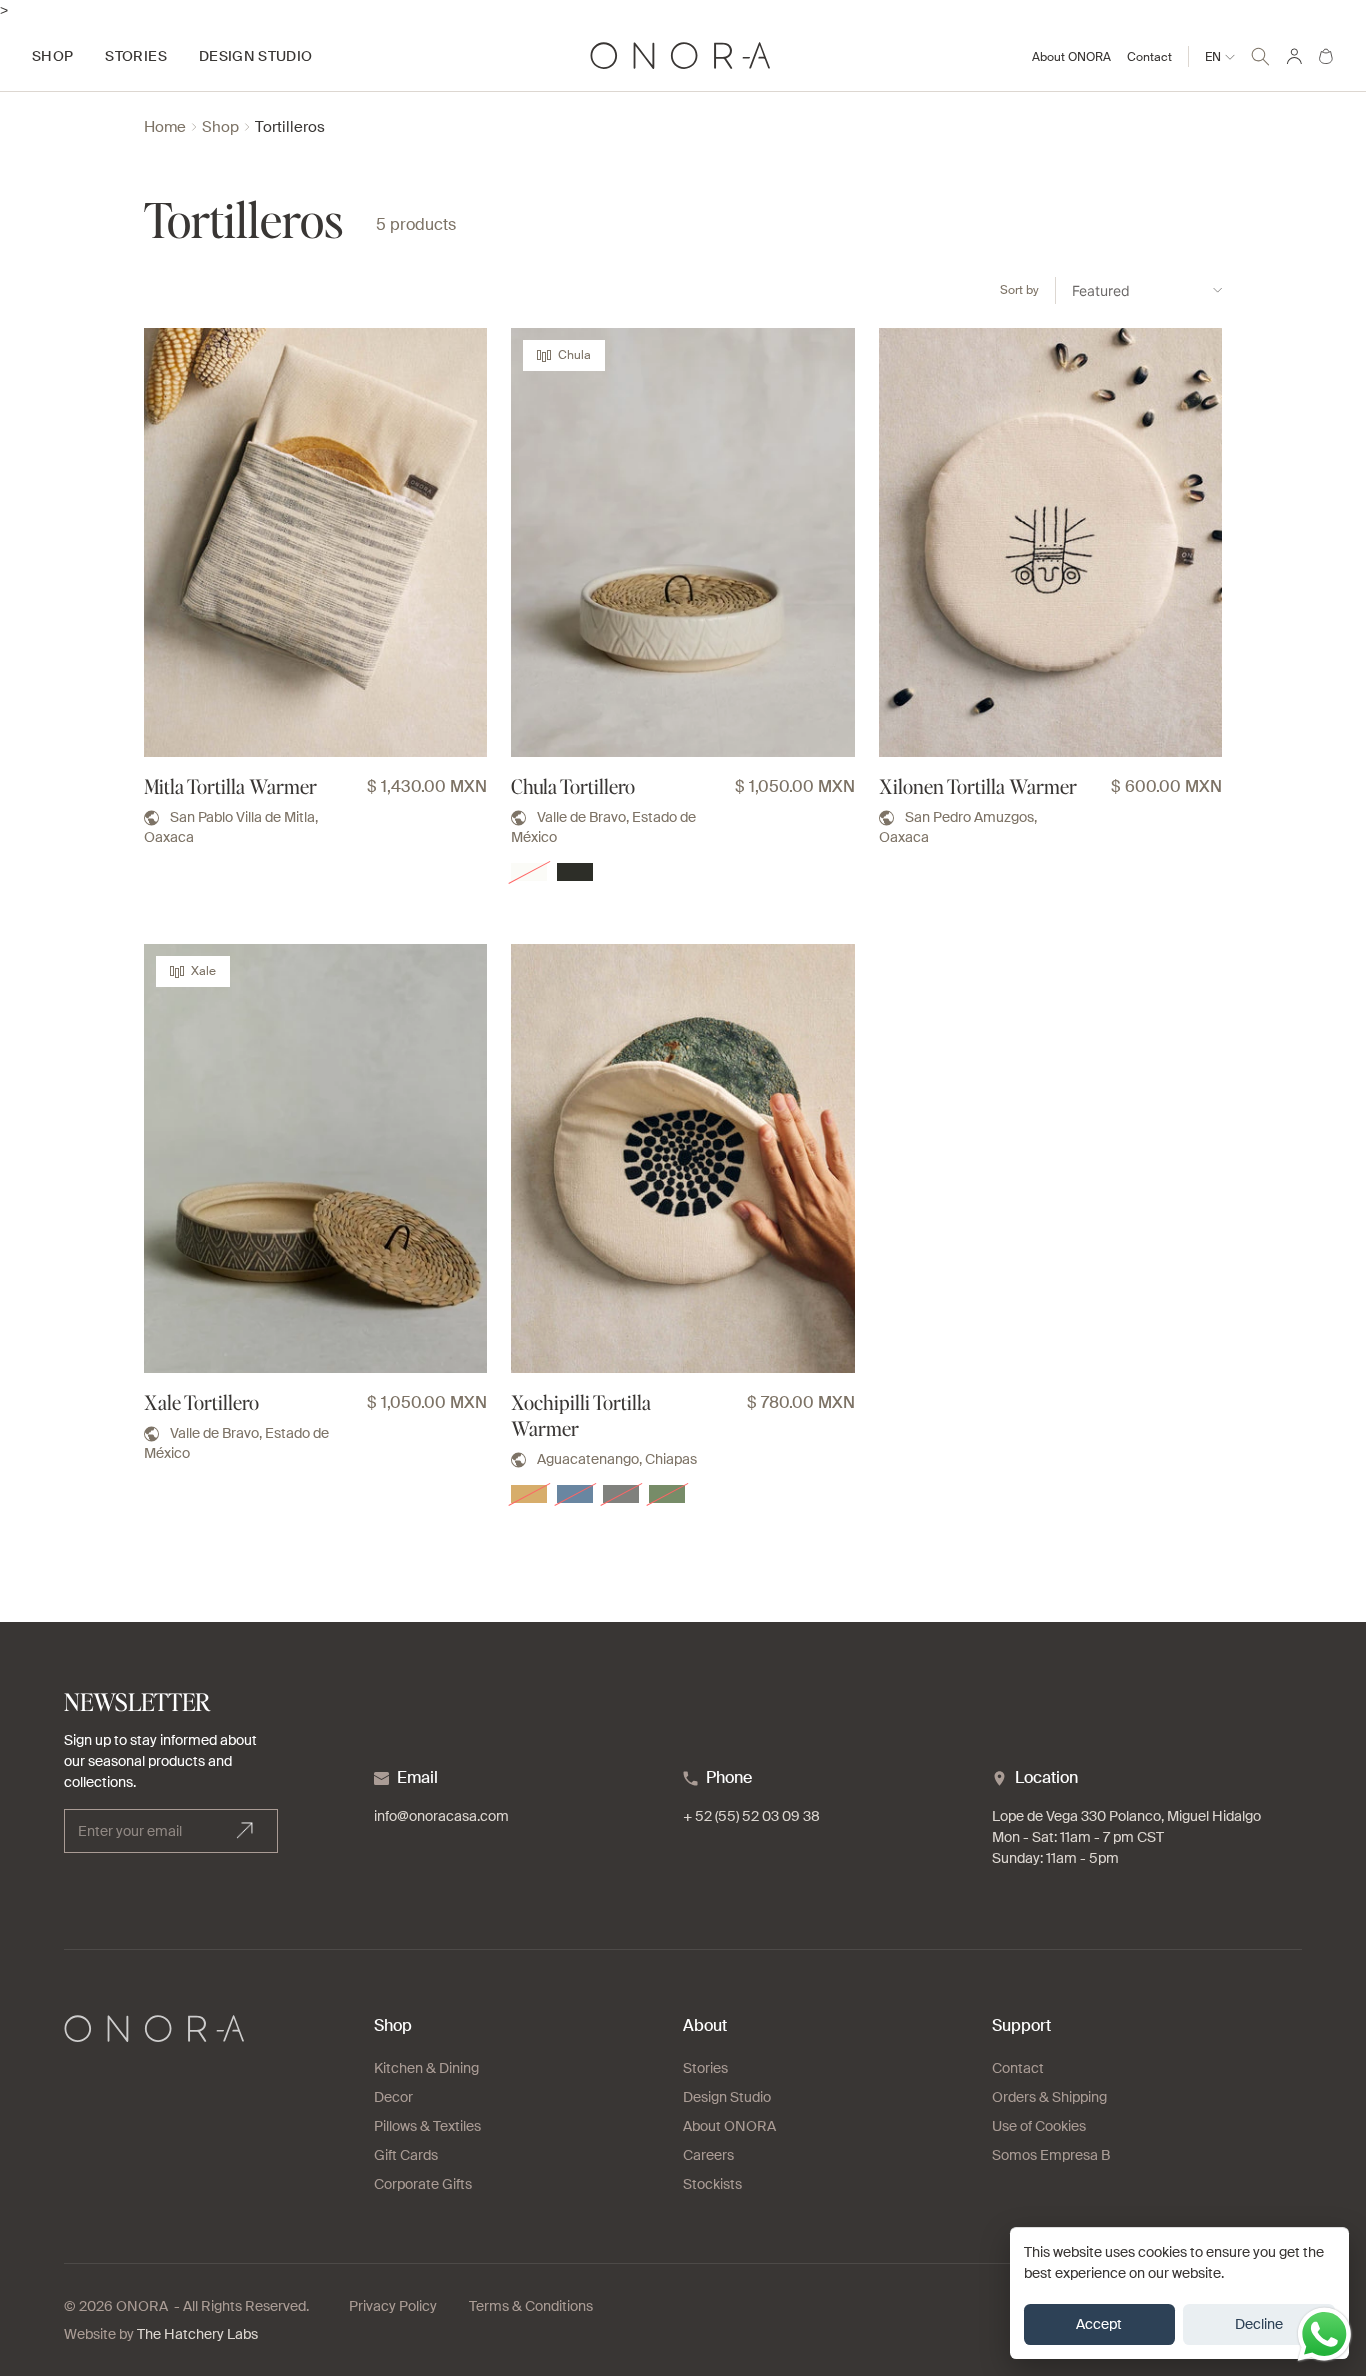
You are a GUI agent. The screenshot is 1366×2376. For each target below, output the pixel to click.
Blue (575, 1494)
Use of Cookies (1039, 2126)
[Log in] (1294, 56)
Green (667, 1494)
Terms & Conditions (531, 2306)
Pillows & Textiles (427, 2126)
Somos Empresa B (1051, 2155)
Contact (1149, 57)
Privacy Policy (393, 2306)
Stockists (712, 2184)
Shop (220, 127)
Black (575, 872)
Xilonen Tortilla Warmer (978, 786)
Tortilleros (290, 127)
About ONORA (1071, 57)
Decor (393, 2097)
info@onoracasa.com (441, 1816)
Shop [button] (52, 56)
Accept (1099, 2324)
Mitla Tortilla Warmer (230, 786)
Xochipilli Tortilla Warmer (581, 1415)
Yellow (529, 1494)
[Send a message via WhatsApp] (1324, 2334)
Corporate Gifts (423, 2184)
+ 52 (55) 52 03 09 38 (751, 1816)
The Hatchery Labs (197, 2334)
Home (165, 127)
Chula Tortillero (573, 786)
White (529, 872)
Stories (705, 2068)
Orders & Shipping (1049, 2097)
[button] (1260, 53)
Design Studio (727, 2097)
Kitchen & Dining (426, 2068)
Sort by (1019, 290)
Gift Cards (406, 2155)
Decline (1259, 2324)
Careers (708, 2155)
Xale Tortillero (201, 1402)
